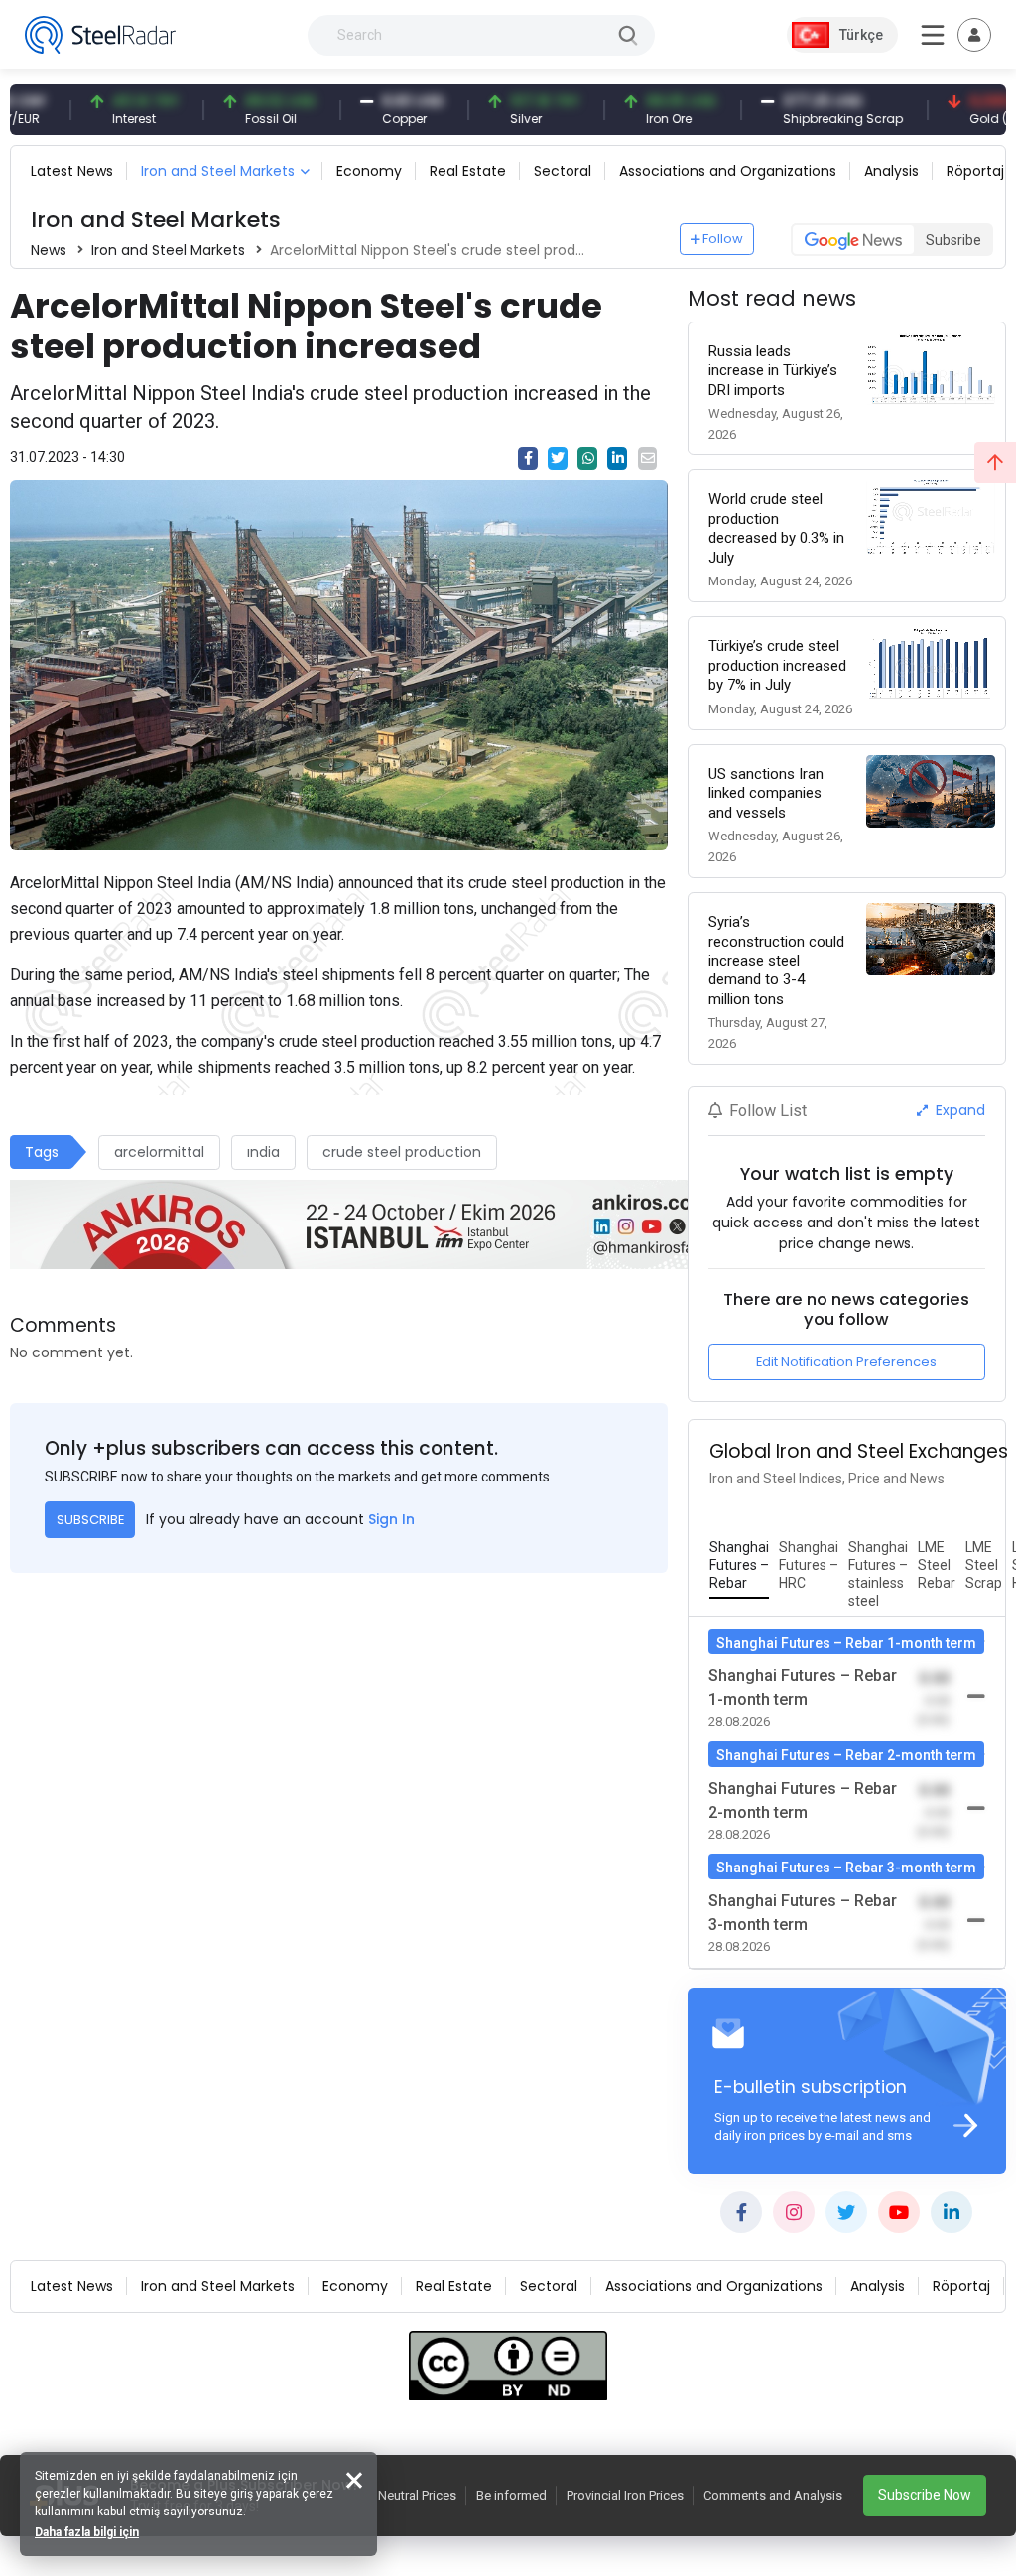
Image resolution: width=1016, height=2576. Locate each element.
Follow (723, 239)
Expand (958, 1110)
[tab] (739, 1566)
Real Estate (468, 171)
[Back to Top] (995, 462)
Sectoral (563, 171)
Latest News (72, 171)
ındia (263, 1152)
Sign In (391, 1519)
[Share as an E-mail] (648, 458)
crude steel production (402, 1152)
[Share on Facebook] (528, 458)
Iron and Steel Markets (218, 171)
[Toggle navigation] (974, 35)
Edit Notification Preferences (846, 1362)
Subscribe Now (925, 2495)
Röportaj (975, 171)
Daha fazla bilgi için (87, 2532)
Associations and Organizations (728, 171)
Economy (369, 171)
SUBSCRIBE (90, 1520)
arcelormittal (159, 1152)
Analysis (891, 171)
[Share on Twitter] (558, 458)
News (49, 250)
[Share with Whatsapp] (587, 458)
